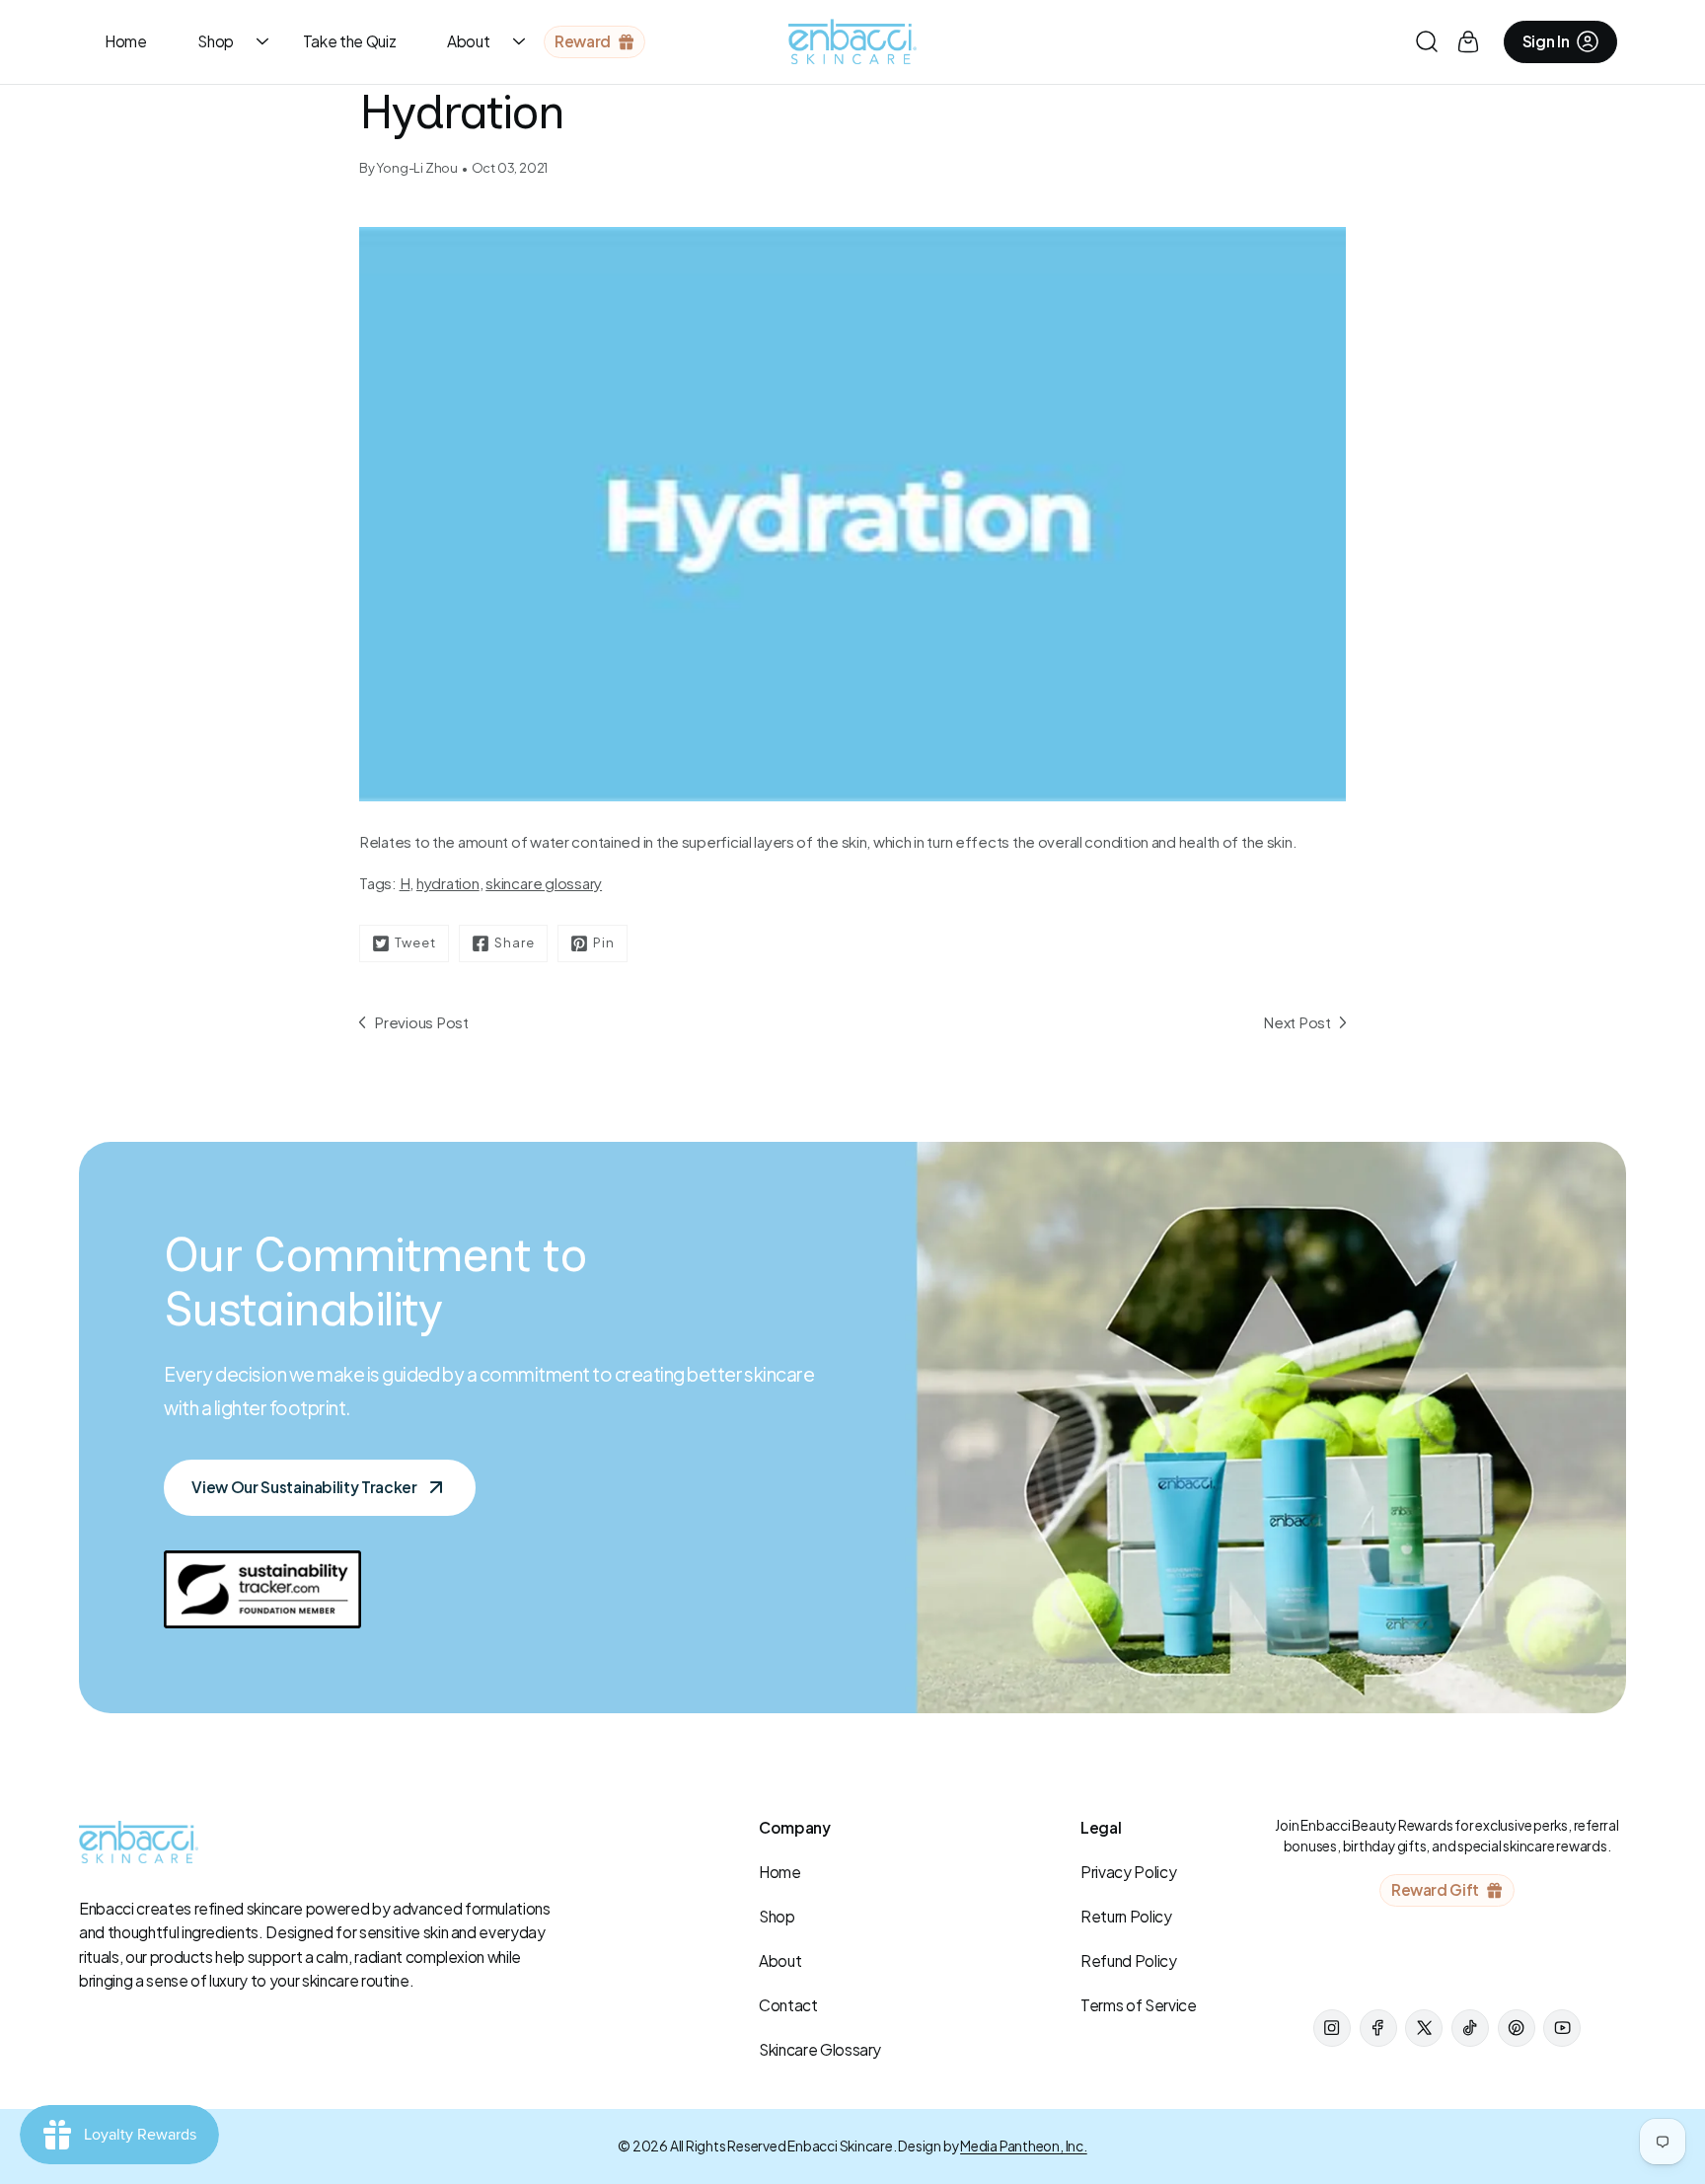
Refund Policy (1129, 1960)
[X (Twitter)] (1424, 2028)
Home (126, 41)
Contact (788, 2005)
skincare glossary (544, 883)
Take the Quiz (350, 41)
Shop (216, 41)
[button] (1427, 42)
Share (515, 942)
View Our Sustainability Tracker (304, 1487)
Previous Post (421, 1022)
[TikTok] (1470, 2028)
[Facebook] (1378, 2028)
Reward (583, 41)
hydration (448, 883)
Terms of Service (1139, 2005)
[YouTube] (1562, 2028)
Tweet (415, 942)
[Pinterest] (1517, 2028)
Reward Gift (1435, 1889)
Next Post (1297, 1022)
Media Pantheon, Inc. (1024, 2146)
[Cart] (1468, 41)
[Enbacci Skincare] (852, 41)
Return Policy (1126, 1916)
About (468, 41)
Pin (604, 942)
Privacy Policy (1128, 1872)
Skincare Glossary (820, 2049)
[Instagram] (1332, 2028)
